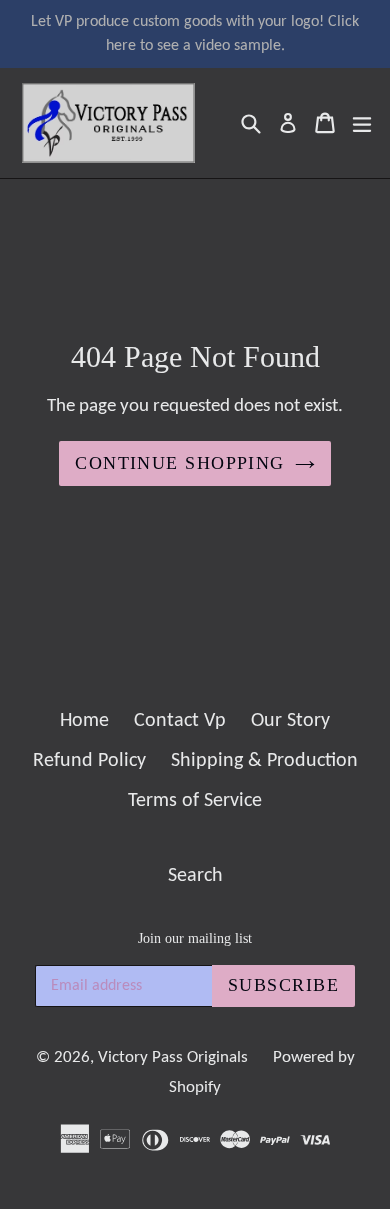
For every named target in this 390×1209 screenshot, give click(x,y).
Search (195, 876)
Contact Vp (180, 721)
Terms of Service (195, 801)
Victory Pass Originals (173, 1057)
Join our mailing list (195, 938)
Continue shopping (179, 463)
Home (84, 721)
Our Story (290, 721)
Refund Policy (89, 761)
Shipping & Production (264, 761)
